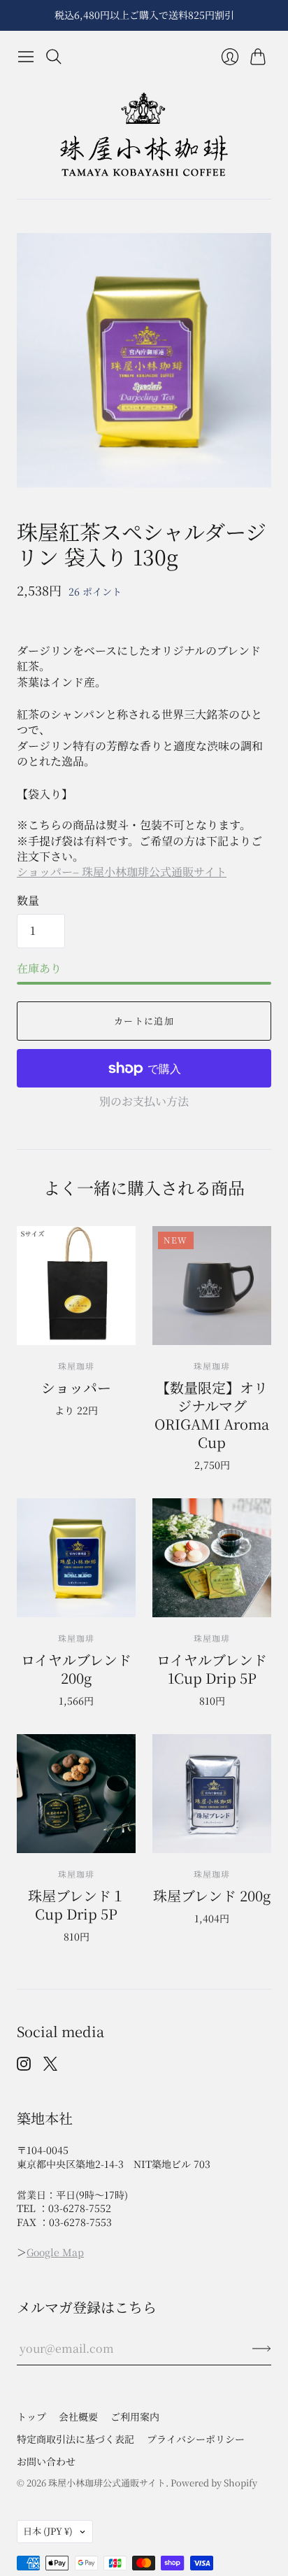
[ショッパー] (76, 1286)
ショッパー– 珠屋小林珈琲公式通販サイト (122, 872)
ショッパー (76, 1387)
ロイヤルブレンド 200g (76, 1669)
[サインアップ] (262, 2349)
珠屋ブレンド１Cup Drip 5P (77, 1905)
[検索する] (54, 57)
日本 (48, 2531)
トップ (31, 2416)
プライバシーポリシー (196, 2439)
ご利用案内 (135, 2416)
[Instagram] (24, 2066)
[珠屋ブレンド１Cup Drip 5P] (76, 1794)
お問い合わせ (46, 2461)
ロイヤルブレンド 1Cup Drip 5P (212, 1669)
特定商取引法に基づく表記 (75, 2439)
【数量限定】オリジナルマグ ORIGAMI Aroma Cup (212, 1415)
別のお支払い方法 (144, 1101)
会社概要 (78, 2416)
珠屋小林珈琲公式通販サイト (107, 2483)
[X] (50, 2066)
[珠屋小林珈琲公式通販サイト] (144, 135)
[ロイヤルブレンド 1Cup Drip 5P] (212, 1558)
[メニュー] (26, 57)
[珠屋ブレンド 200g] (212, 1794)
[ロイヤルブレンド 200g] (76, 1558)
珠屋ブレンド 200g (212, 1895)
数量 (28, 901)
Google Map (55, 2252)
